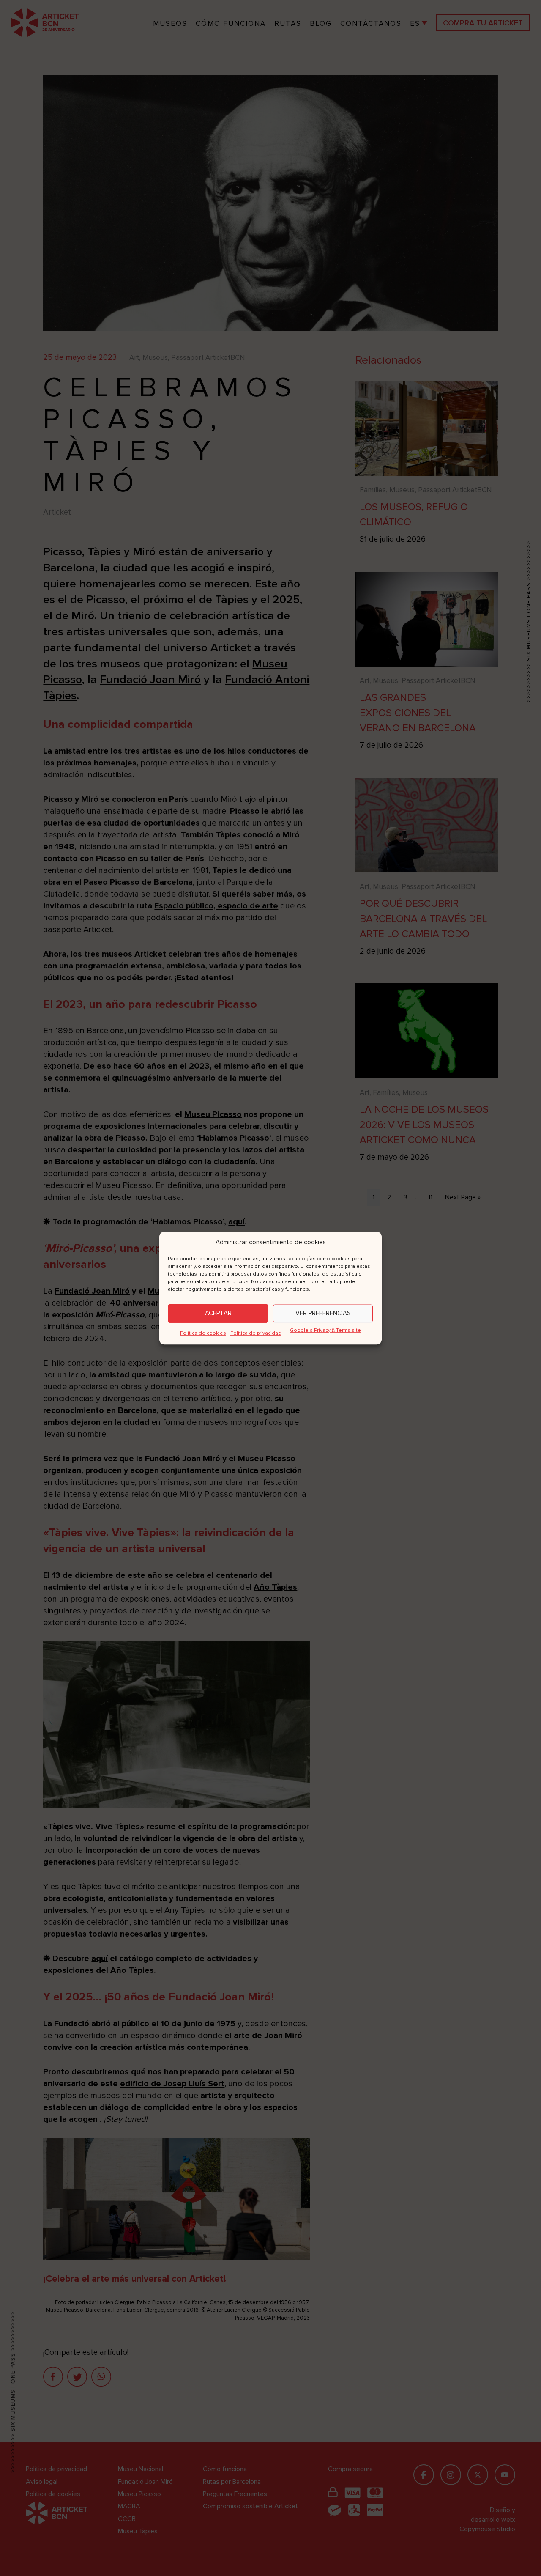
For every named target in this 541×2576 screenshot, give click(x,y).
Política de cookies (203, 1333)
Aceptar (218, 1313)
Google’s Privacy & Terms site (325, 1330)
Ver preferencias (323, 1313)
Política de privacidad (256, 1333)
